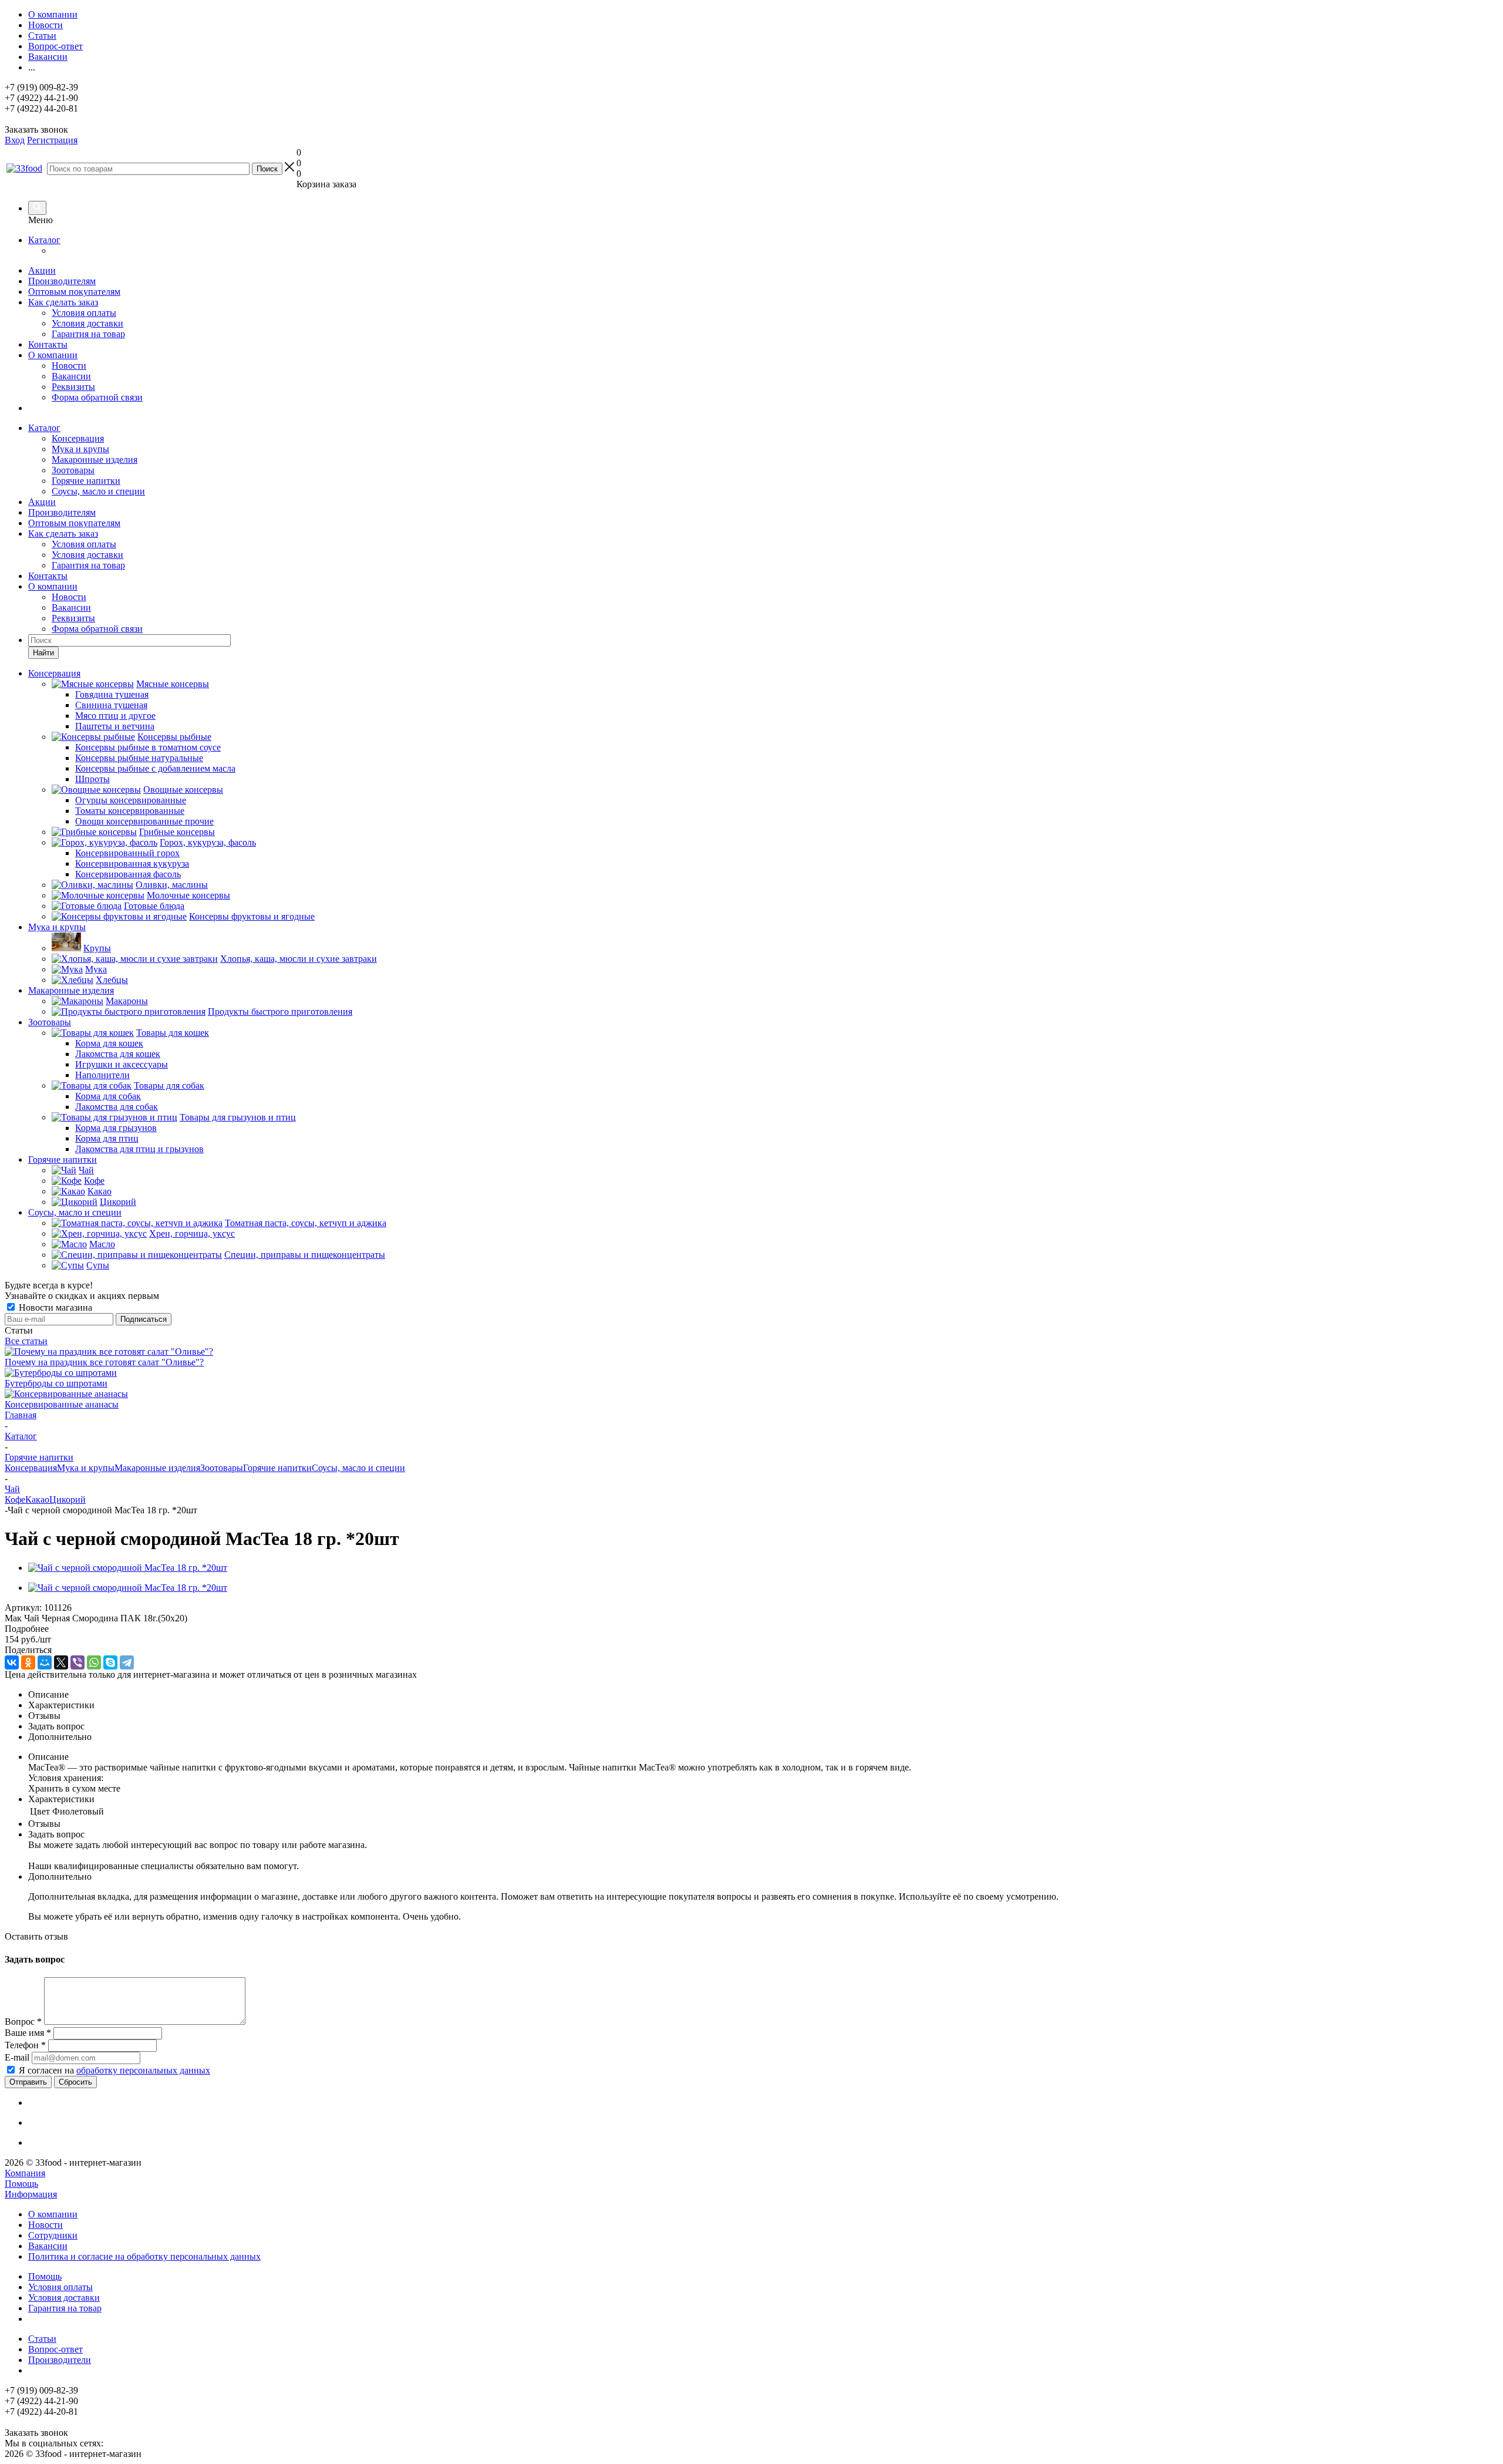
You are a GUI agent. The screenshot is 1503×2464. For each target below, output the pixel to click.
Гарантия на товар (88, 334)
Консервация (78, 438)
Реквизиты (73, 387)
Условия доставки (87, 323)
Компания (25, 2173)
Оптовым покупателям (74, 292)
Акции (42, 270)
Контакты (48, 344)
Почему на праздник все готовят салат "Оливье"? (104, 1362)
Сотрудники (53, 2235)
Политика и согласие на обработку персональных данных (144, 2256)
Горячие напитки (86, 481)
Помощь (21, 2184)
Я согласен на (114, 2070)
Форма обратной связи (97, 397)
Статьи (42, 2339)
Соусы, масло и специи (98, 491)
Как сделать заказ (63, 302)
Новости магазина (54, 1307)
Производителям (62, 281)
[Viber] (77, 1662)
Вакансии (71, 376)
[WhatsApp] (94, 1662)
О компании (53, 355)
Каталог (44, 240)
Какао (37, 1499)
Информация (31, 2194)
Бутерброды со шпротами (56, 1383)
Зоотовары (73, 470)
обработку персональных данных (143, 2070)
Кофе (15, 1499)
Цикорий (68, 1499)
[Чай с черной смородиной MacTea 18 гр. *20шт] (128, 1568)
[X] (61, 1662)
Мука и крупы (80, 449)
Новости (69, 366)
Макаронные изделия (95, 460)
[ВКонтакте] (12, 1662)
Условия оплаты (84, 313)
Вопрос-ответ (55, 2349)
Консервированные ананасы (62, 1404)
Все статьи (26, 1341)
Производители (60, 2360)
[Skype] (110, 1662)
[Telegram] (127, 1662)
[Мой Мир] (45, 1662)
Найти (43, 653)
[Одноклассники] (28, 1662)
